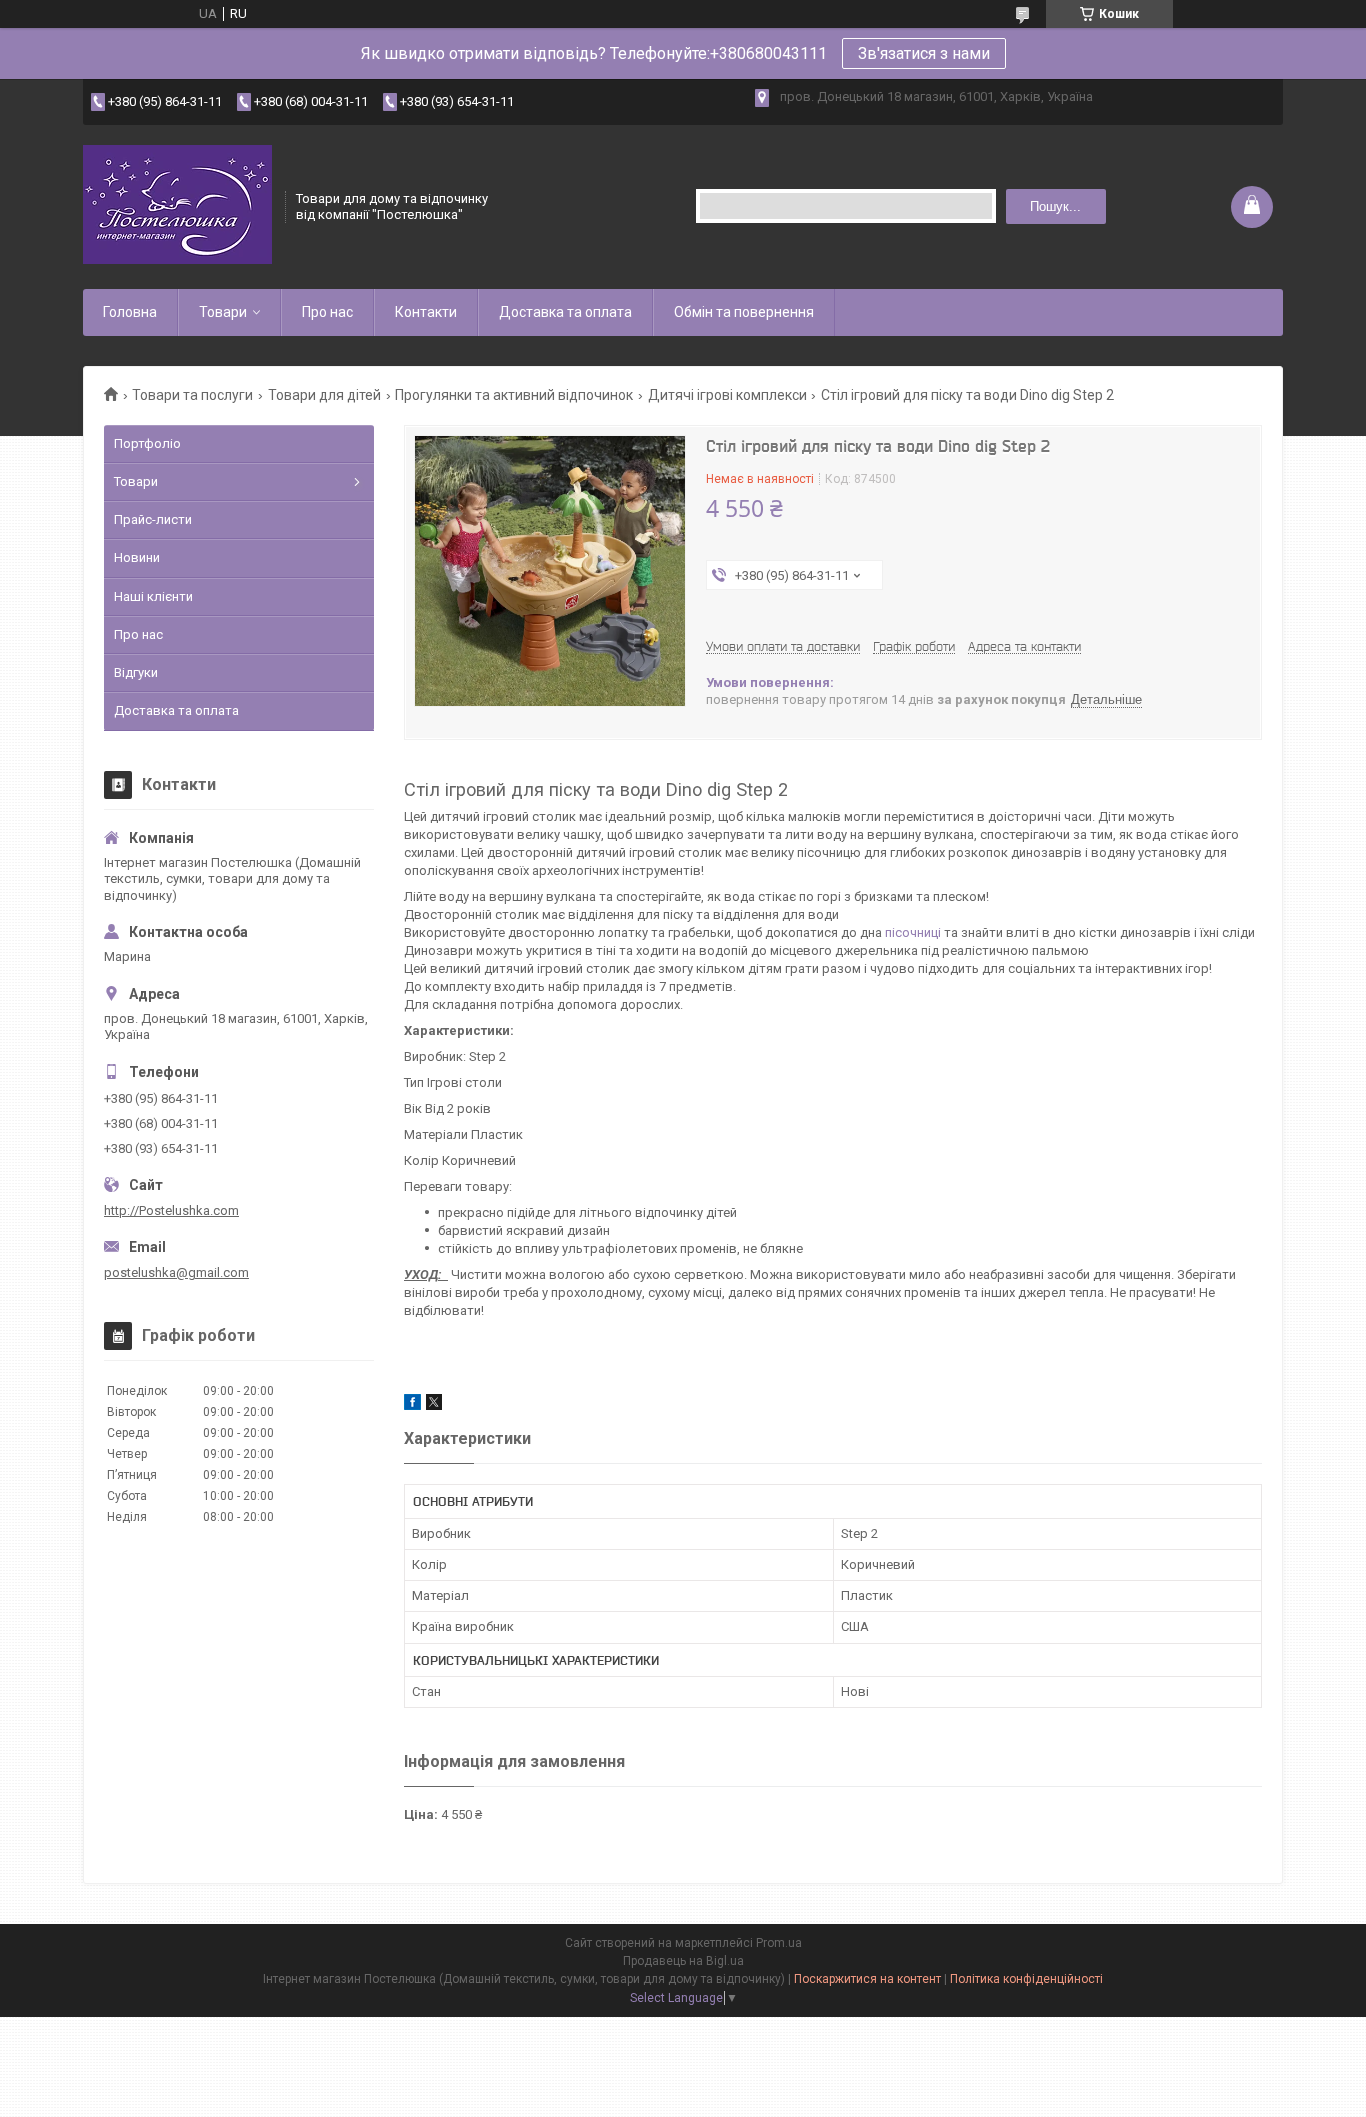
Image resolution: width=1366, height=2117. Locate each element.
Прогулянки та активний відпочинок (514, 395)
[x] (434, 1405)
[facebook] (412, 1405)
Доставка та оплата (565, 312)
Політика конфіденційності (1026, 1979)
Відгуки (136, 672)
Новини (137, 557)
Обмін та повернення (744, 312)
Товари (223, 312)
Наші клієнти (153, 596)
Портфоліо (147, 443)
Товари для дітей (324, 395)
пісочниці (913, 932)
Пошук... (1055, 206)
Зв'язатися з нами (924, 53)
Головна (130, 312)
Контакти (426, 312)
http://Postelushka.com (171, 1210)
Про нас (327, 312)
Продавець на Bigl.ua (683, 1961)
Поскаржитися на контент (867, 1979)
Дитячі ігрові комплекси (727, 395)
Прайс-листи (153, 519)
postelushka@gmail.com (176, 1272)
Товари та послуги (192, 395)
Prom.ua (779, 1943)
